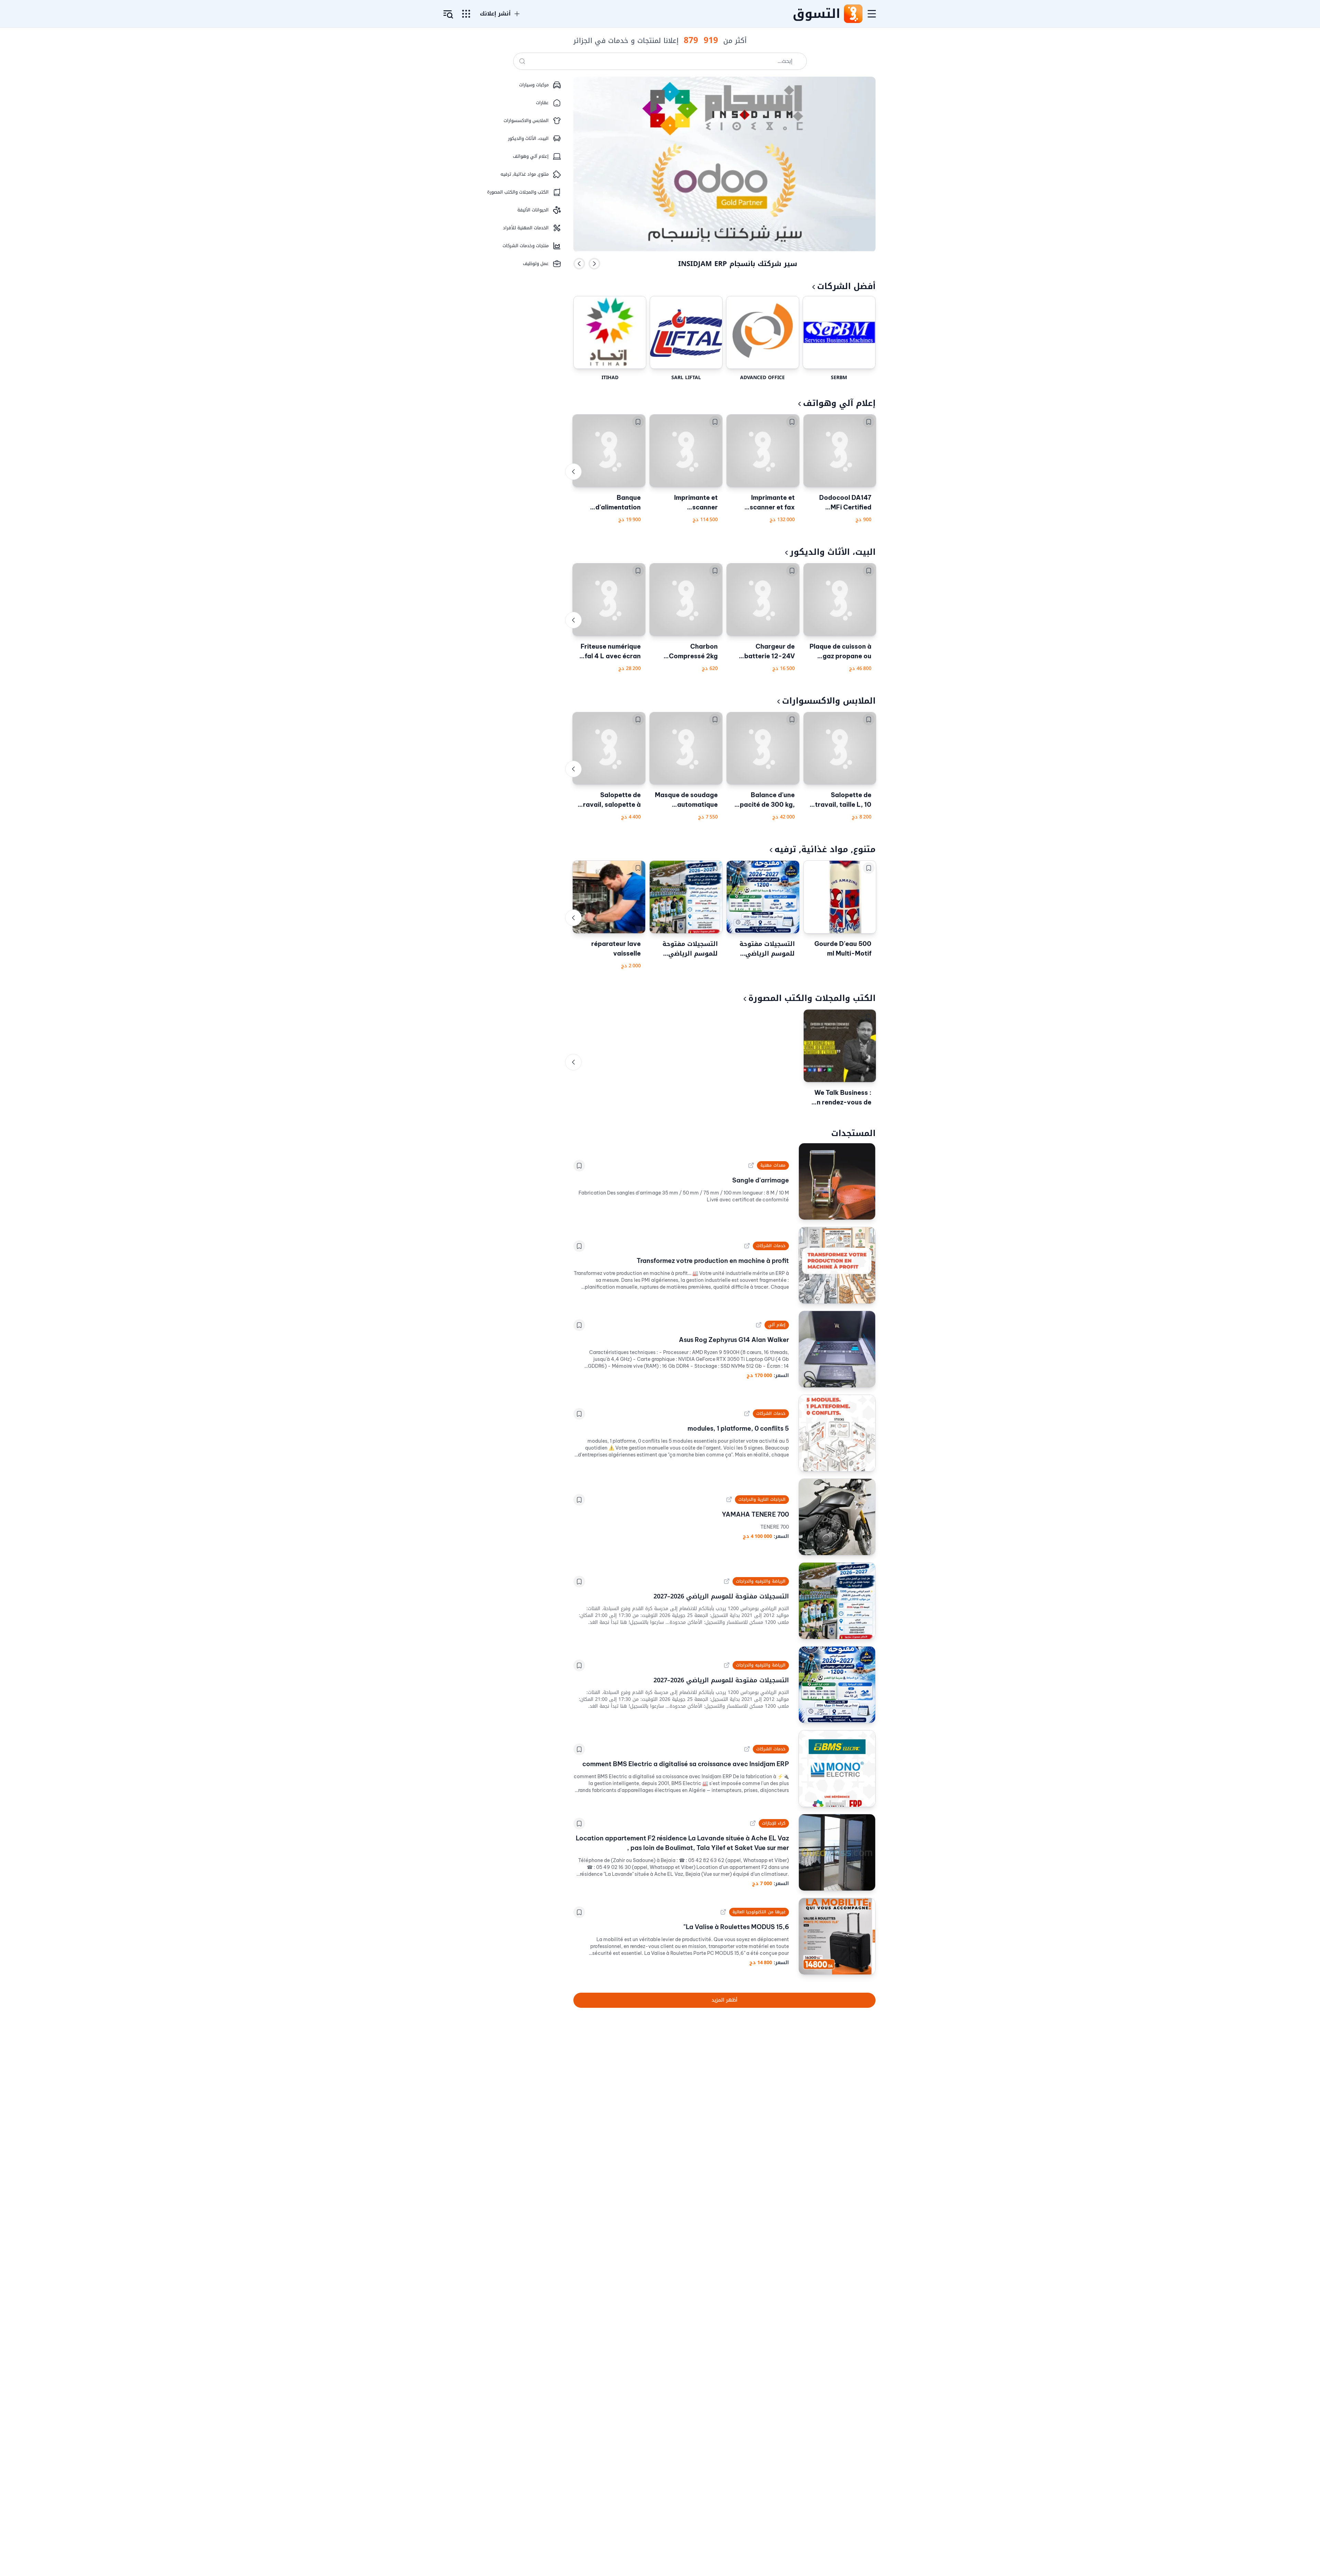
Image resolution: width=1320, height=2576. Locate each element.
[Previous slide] (579, 264)
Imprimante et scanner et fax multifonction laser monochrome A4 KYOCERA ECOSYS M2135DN (765, 503)
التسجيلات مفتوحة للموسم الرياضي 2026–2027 (767, 949)
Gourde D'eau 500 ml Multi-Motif (843, 949)
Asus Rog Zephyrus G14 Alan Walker (734, 1340)
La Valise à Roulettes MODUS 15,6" (736, 1927)
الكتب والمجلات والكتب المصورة (812, 998)
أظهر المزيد (724, 2000)
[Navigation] (872, 14)
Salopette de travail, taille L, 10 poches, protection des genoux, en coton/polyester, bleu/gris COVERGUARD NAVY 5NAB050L (841, 800)
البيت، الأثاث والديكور (833, 552)
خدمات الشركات (771, 1246)
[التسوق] (853, 14)
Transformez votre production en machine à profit (713, 1261)
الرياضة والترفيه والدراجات (761, 1581)
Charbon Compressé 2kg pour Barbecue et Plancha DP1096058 (690, 652)
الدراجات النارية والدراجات (762, 1499)
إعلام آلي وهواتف (839, 403)
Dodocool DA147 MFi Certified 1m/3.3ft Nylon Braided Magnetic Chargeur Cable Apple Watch (843, 503)
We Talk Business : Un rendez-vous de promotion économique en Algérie (842, 1098)
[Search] (522, 61)
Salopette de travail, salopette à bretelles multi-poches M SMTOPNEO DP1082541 (610, 800)
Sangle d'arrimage (761, 1180)
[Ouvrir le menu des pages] (466, 14)
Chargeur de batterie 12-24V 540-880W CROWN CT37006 (763, 652)
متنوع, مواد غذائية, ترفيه (825, 849)
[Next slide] (594, 264)
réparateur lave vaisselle (616, 949)
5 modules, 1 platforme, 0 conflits (738, 1428)
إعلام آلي (777, 1325)
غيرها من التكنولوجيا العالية (759, 1912)
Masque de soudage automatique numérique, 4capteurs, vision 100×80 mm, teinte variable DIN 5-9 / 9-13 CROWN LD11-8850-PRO (686, 800)
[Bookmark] (869, 422)
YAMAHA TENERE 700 (755, 1514)
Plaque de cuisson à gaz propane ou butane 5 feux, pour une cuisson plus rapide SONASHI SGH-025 (840, 652)
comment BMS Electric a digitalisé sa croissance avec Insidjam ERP (686, 1764)
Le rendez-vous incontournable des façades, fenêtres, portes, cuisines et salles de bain (738, 263)
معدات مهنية (773, 1165)
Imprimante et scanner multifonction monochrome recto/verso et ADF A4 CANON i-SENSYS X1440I (687, 503)
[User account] (448, 14)
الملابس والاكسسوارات (829, 701)
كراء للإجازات (774, 1823)
